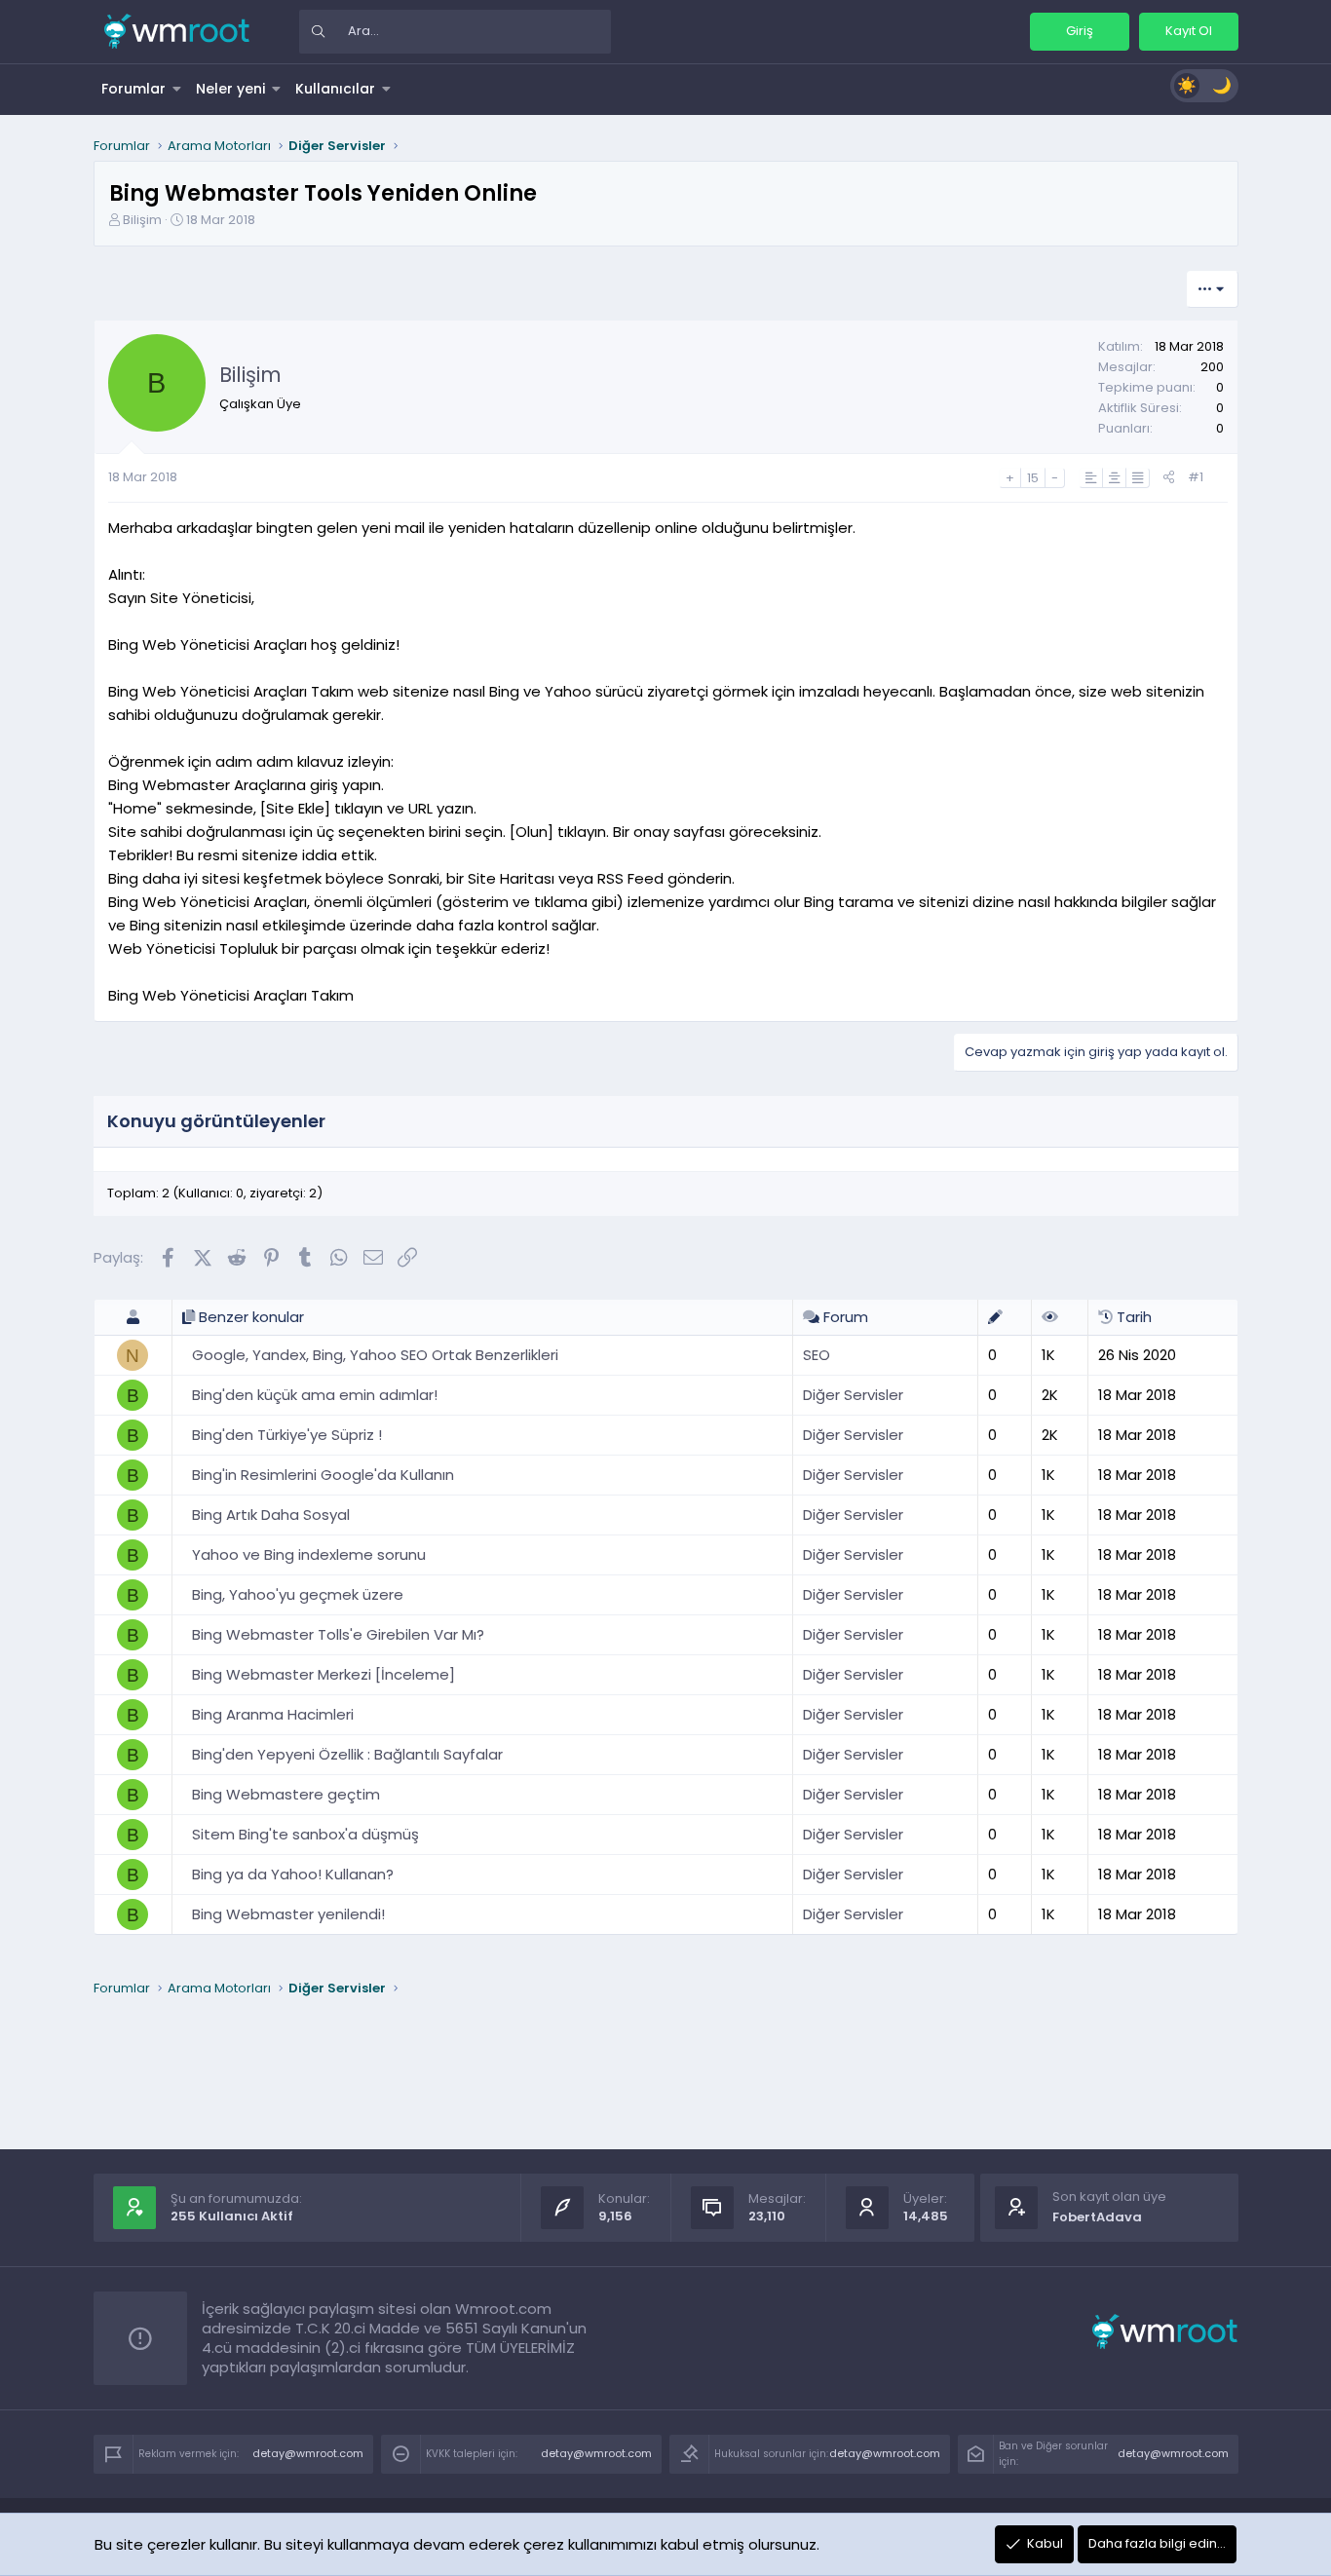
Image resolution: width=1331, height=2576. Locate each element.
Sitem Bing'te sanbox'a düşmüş (305, 1834)
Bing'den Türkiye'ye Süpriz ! (287, 1435)
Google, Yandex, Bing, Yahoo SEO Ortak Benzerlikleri (375, 1355)
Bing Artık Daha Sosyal (271, 1515)
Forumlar (133, 89)
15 (1033, 478)
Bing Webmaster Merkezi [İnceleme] (323, 1674)
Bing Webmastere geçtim (286, 1794)
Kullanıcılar (335, 89)
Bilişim (142, 220)
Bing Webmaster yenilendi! (288, 1914)
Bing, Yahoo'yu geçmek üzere (298, 1594)
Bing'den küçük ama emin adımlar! (315, 1395)
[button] (177, 89)
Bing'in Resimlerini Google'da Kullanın (323, 1475)
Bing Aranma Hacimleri (273, 1714)
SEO (817, 1355)
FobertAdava (1097, 2217)
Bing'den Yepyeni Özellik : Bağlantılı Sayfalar (347, 1754)
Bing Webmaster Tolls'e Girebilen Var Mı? (338, 1634)
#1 (1196, 477)
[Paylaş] (1169, 478)
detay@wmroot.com (308, 2453)
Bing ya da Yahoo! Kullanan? (293, 1874)
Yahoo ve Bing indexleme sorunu (309, 1554)
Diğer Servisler (853, 1395)
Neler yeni (230, 89)
